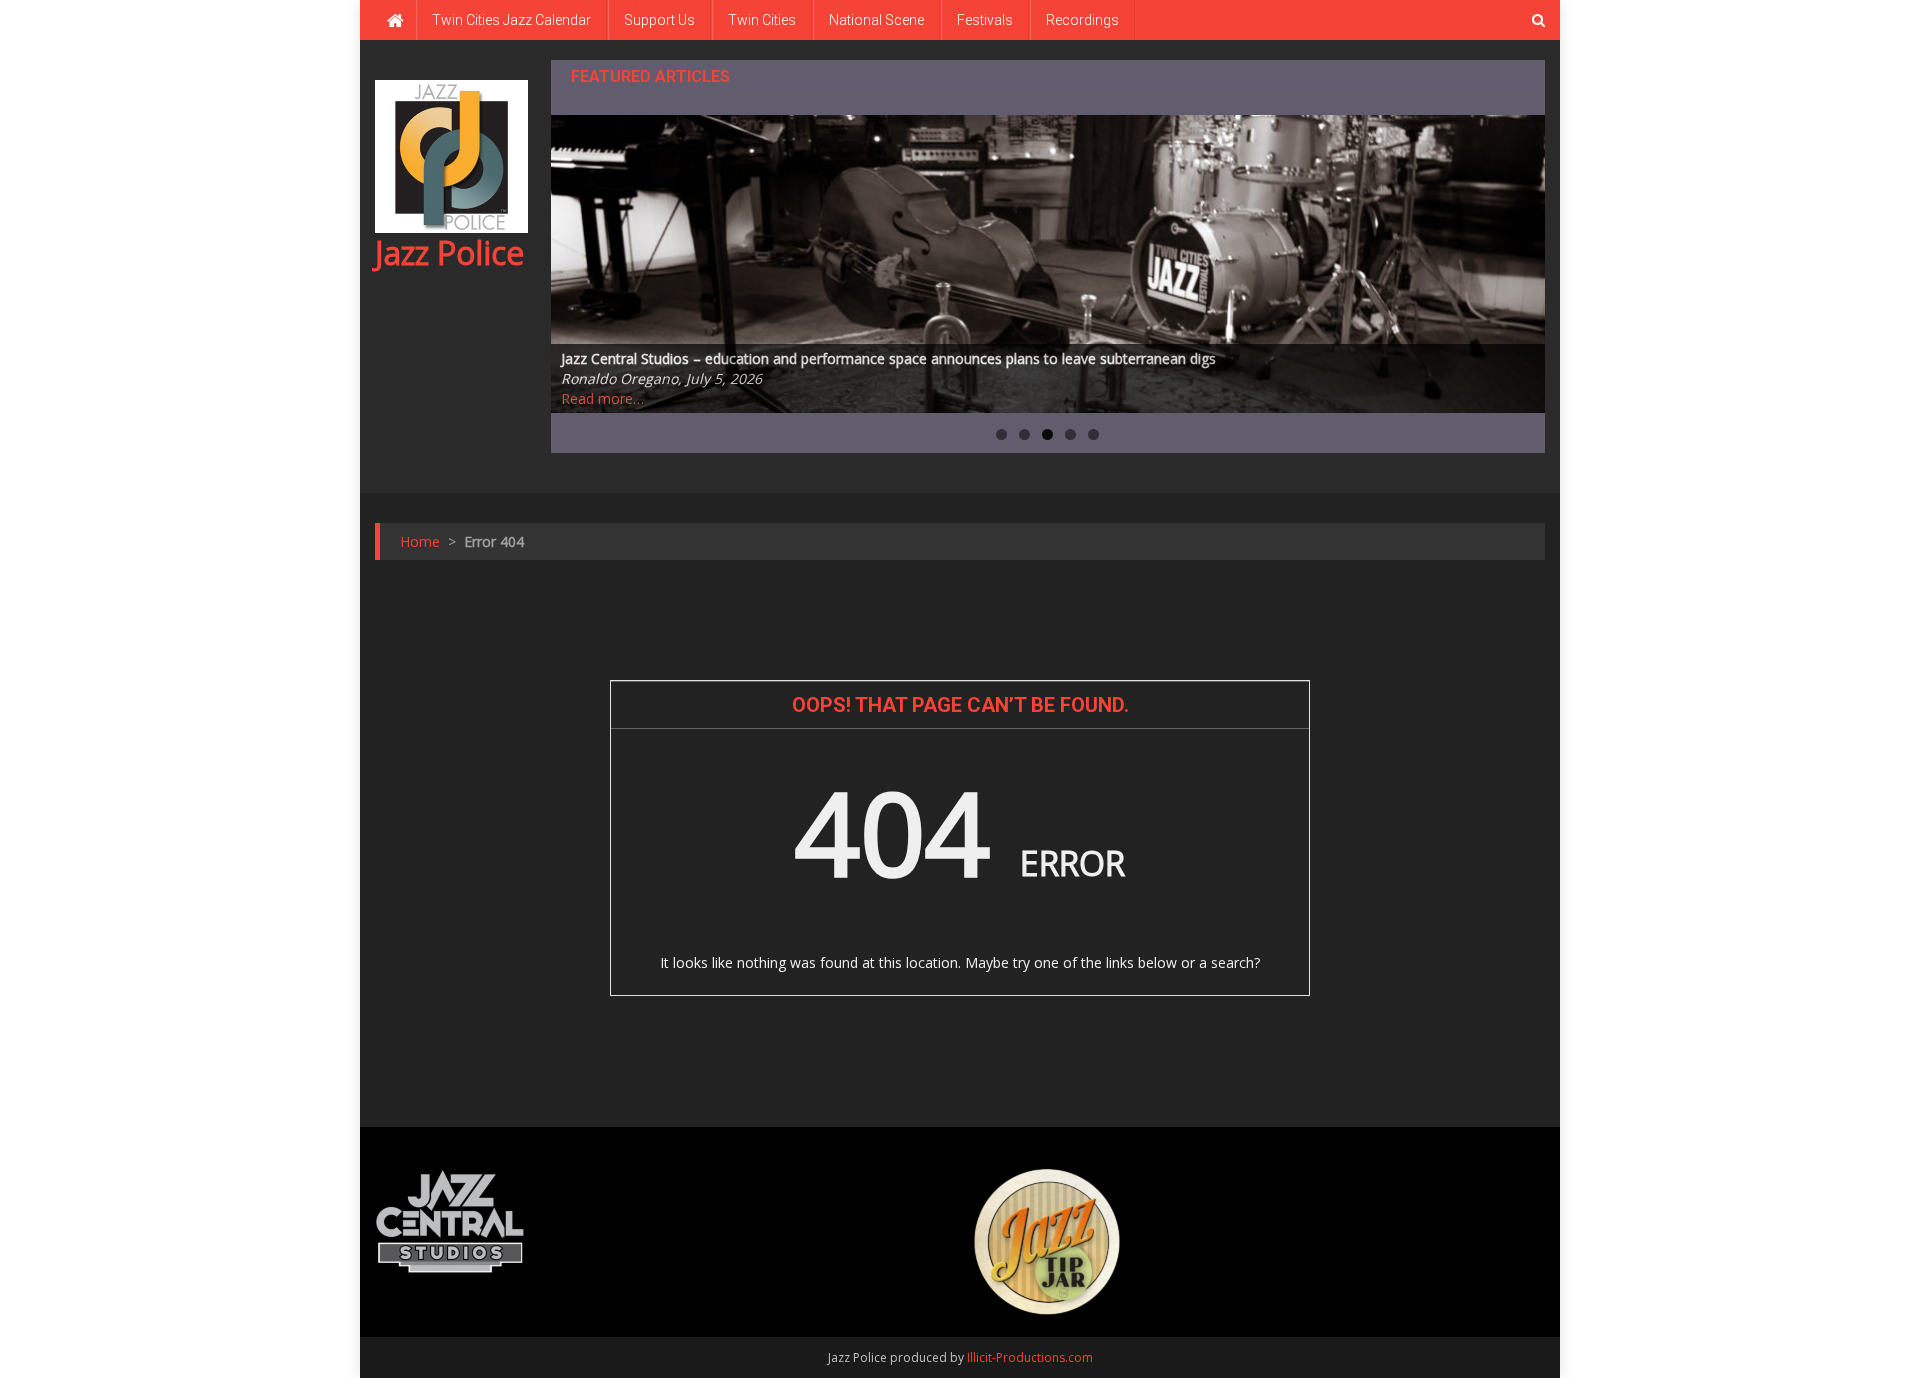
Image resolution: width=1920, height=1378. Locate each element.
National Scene (876, 20)
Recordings (1082, 20)
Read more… (602, 398)
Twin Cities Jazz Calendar (511, 20)
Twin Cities (762, 20)
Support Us (659, 20)
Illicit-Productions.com (1030, 1357)
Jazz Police (449, 252)
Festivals (985, 20)
